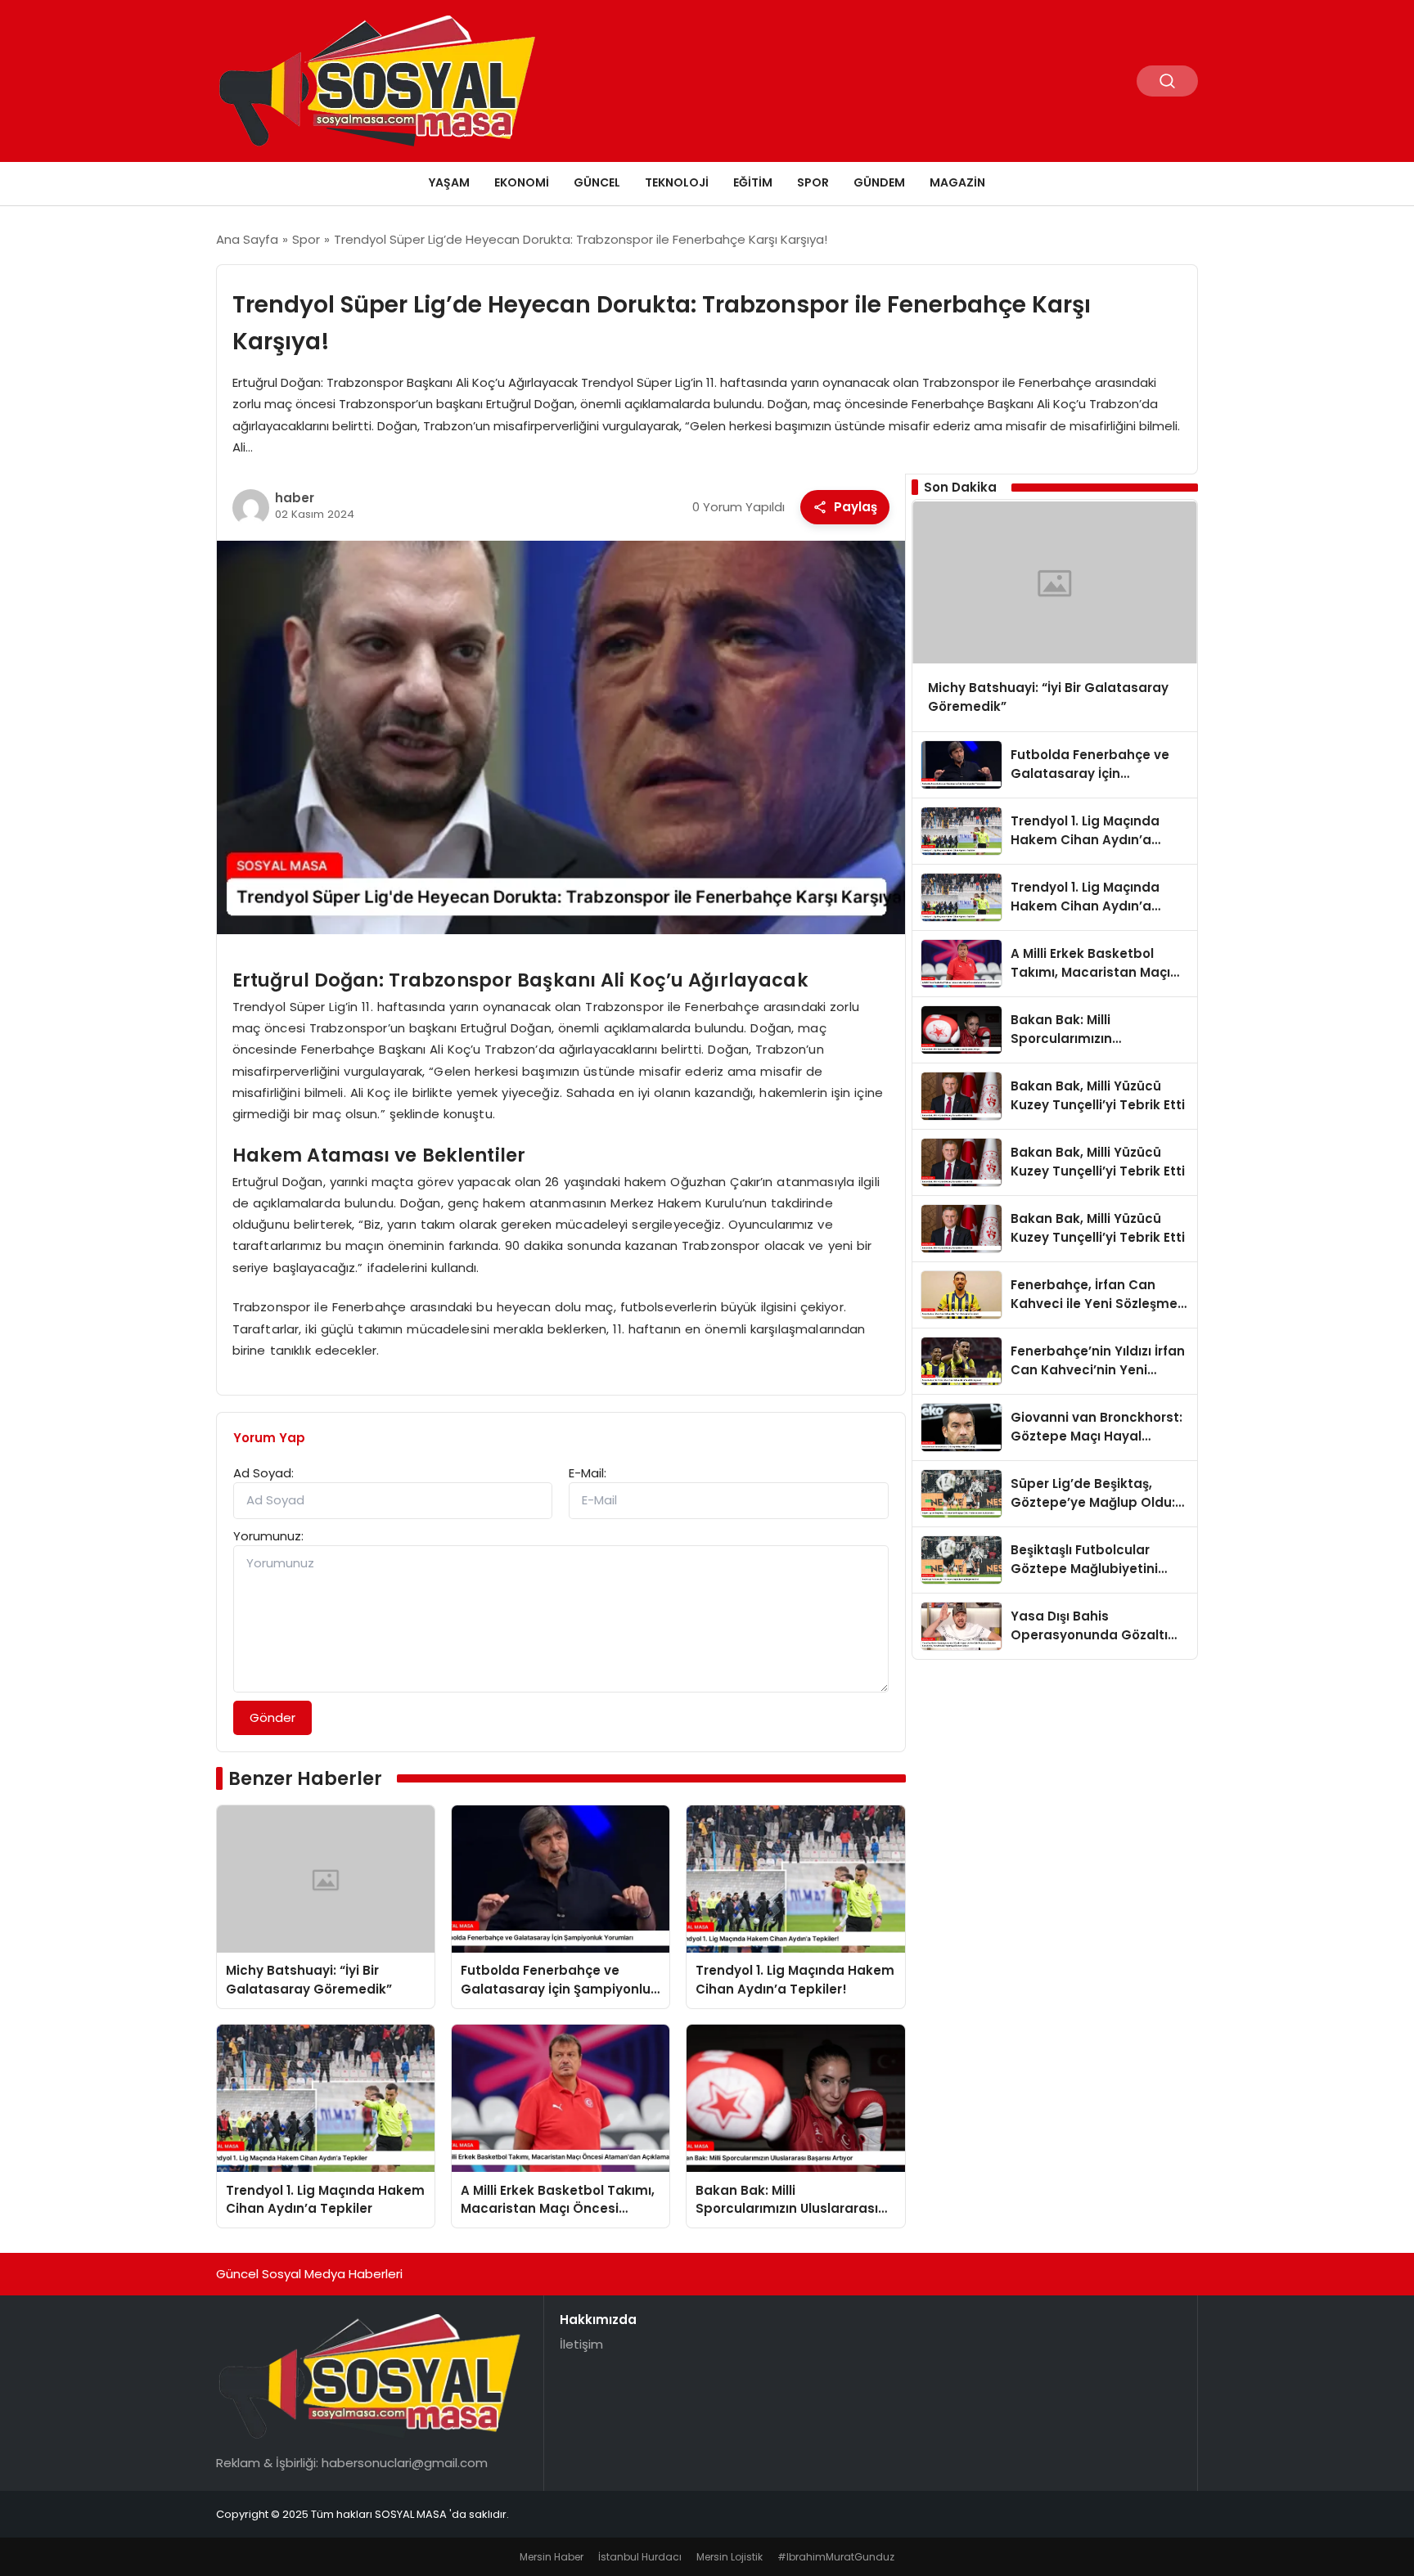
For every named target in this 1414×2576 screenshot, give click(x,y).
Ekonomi (522, 182)
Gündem (879, 182)
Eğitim (753, 182)
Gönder (272, 1717)
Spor (813, 182)
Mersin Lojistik (730, 2557)
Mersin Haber (552, 2557)
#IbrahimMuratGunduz (836, 2557)
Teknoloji (677, 182)
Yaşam (449, 182)
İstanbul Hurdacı (640, 2557)
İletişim (581, 2344)
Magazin (957, 182)
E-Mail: (588, 1473)
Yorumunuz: (268, 1536)
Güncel (597, 182)
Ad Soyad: (263, 1473)
